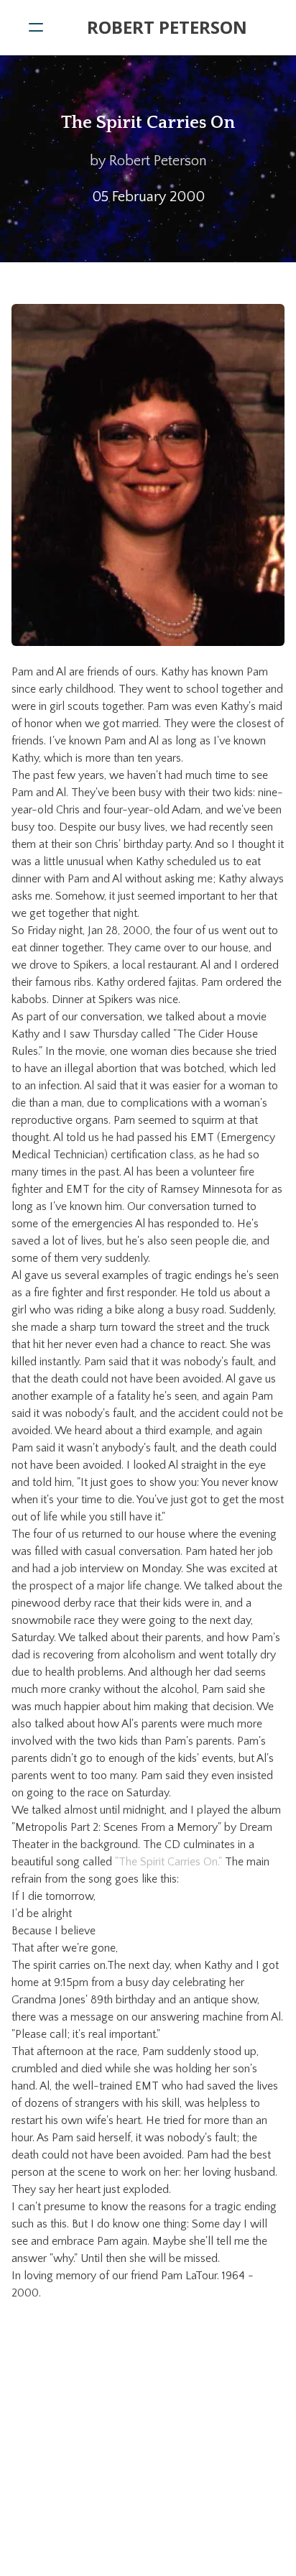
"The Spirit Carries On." (168, 1862)
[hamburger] (36, 27)
